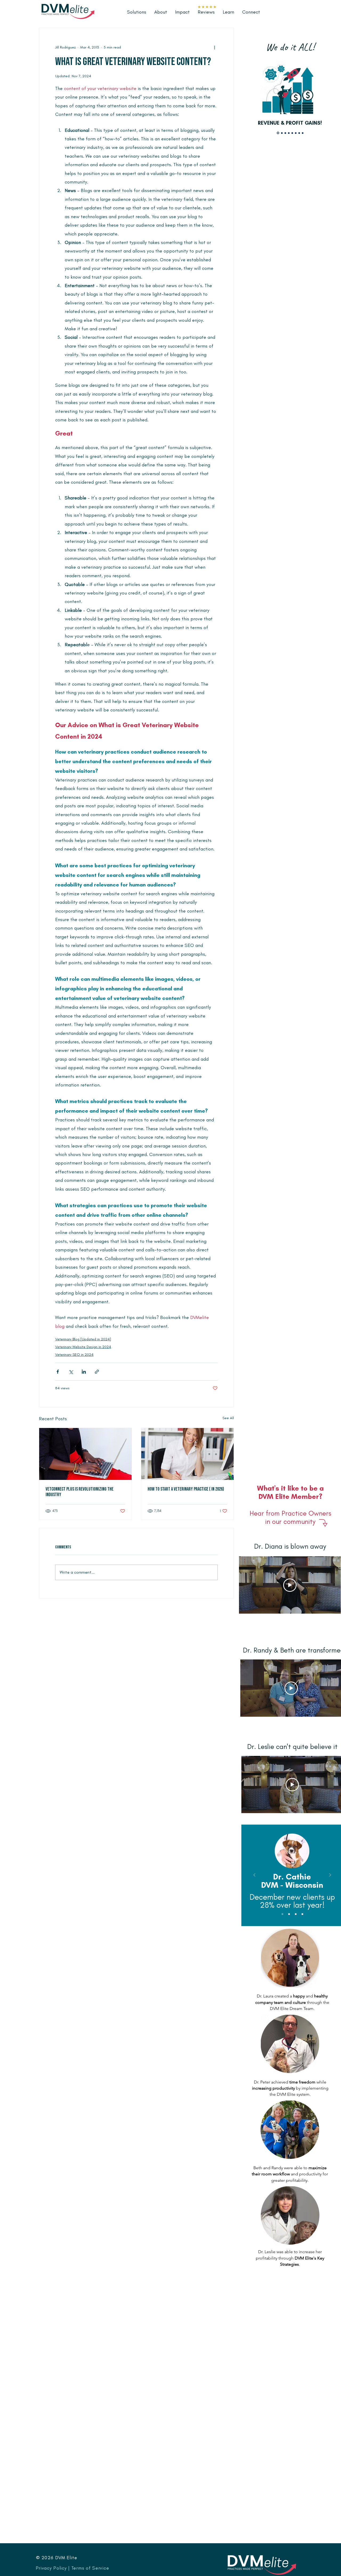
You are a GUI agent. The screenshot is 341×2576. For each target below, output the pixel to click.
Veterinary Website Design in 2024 (83, 1347)
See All (228, 1418)
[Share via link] (97, 1372)
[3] (296, 1914)
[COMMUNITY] (296, 133)
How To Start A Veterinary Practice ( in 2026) (186, 1489)
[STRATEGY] (292, 133)
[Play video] (290, 1585)
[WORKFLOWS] (289, 133)
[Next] (330, 1875)
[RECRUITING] (281, 133)
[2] (289, 1914)
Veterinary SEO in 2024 (74, 1355)
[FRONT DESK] (285, 133)
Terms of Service (90, 2568)
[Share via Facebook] (58, 1372)
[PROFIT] (278, 133)
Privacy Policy (51, 2568)
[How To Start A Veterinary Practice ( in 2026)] (187, 1454)
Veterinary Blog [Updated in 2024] (83, 1339)
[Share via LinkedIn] (84, 1372)
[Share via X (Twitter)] (71, 1372)
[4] (302, 1914)
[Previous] (254, 1875)
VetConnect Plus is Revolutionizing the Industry (80, 1492)
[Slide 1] (282, 1914)
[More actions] (214, 47)
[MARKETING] (299, 133)
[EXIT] (303, 133)
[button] (228, 12)
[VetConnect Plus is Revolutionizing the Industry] (85, 1454)
